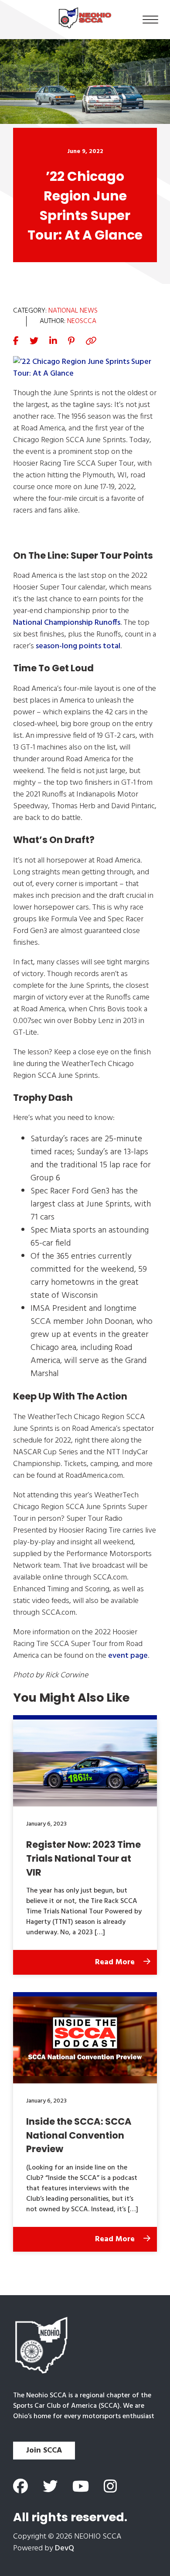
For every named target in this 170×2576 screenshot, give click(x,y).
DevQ (65, 2548)
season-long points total (78, 646)
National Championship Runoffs (67, 623)
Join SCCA (44, 2451)
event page (128, 1656)
